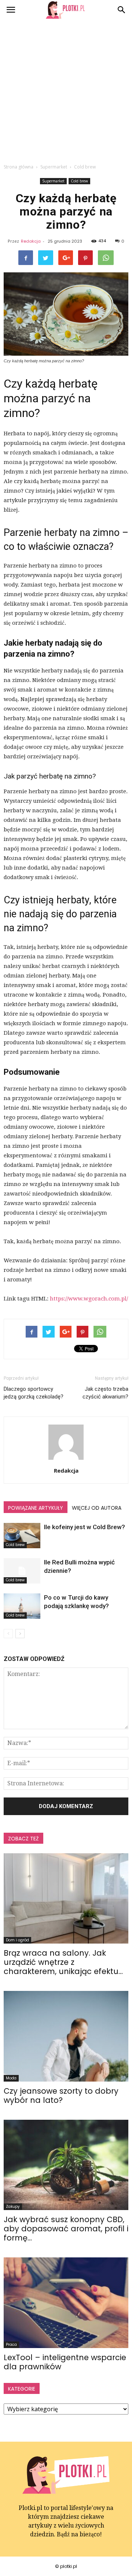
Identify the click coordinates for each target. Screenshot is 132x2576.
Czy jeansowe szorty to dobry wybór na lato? (61, 2096)
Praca (11, 2345)
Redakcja (31, 241)
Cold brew (79, 181)
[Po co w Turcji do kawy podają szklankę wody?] (22, 1606)
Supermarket (53, 181)
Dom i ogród (17, 1940)
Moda (11, 2078)
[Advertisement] (66, 90)
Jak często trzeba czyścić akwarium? (105, 1393)
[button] (122, 10)
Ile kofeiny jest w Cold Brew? (85, 1527)
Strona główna (19, 167)
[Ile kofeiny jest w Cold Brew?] (22, 1536)
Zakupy (13, 2207)
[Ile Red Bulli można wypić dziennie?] (22, 1571)
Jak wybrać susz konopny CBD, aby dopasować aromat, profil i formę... (66, 2229)
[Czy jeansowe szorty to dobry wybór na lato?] (66, 2036)
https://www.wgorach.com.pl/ (89, 1299)
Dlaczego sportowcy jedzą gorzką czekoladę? (34, 1393)
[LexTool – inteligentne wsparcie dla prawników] (66, 2303)
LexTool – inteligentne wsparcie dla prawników (65, 2362)
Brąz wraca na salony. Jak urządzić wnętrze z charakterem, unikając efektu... (63, 1962)
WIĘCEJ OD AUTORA (97, 1508)
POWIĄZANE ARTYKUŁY (36, 1508)
